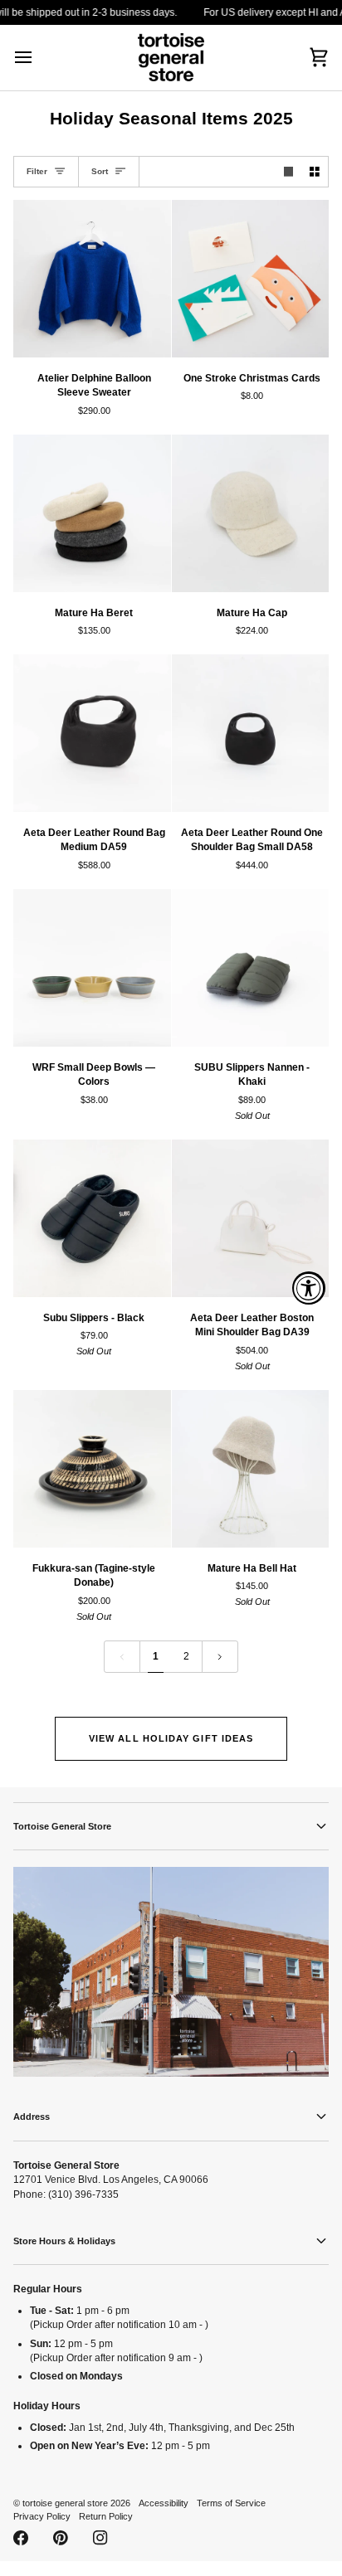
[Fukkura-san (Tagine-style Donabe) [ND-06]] (92, 1469)
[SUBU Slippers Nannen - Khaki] (251, 968)
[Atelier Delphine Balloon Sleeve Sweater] (92, 279)
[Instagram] (100, 2538)
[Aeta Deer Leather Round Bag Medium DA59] (92, 733)
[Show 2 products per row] (315, 172)
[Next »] (220, 1657)
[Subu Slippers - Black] (92, 1218)
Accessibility (164, 2503)
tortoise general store (65, 2503)
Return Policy (106, 2516)
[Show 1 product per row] (289, 172)
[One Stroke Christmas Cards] (251, 279)
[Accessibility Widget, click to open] (309, 1288)
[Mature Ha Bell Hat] (251, 1469)
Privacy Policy (42, 2516)
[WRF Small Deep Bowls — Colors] (92, 968)
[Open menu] (38, 58)
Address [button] (32, 2117)
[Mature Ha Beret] (92, 513)
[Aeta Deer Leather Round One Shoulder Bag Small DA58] (251, 733)
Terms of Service (231, 2503)
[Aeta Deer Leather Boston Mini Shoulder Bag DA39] (251, 1218)
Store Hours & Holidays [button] (64, 2241)
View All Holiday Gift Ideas (171, 1738)
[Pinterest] (61, 2538)
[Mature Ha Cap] (251, 513)
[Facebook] (21, 2538)
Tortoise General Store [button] (62, 1826)
